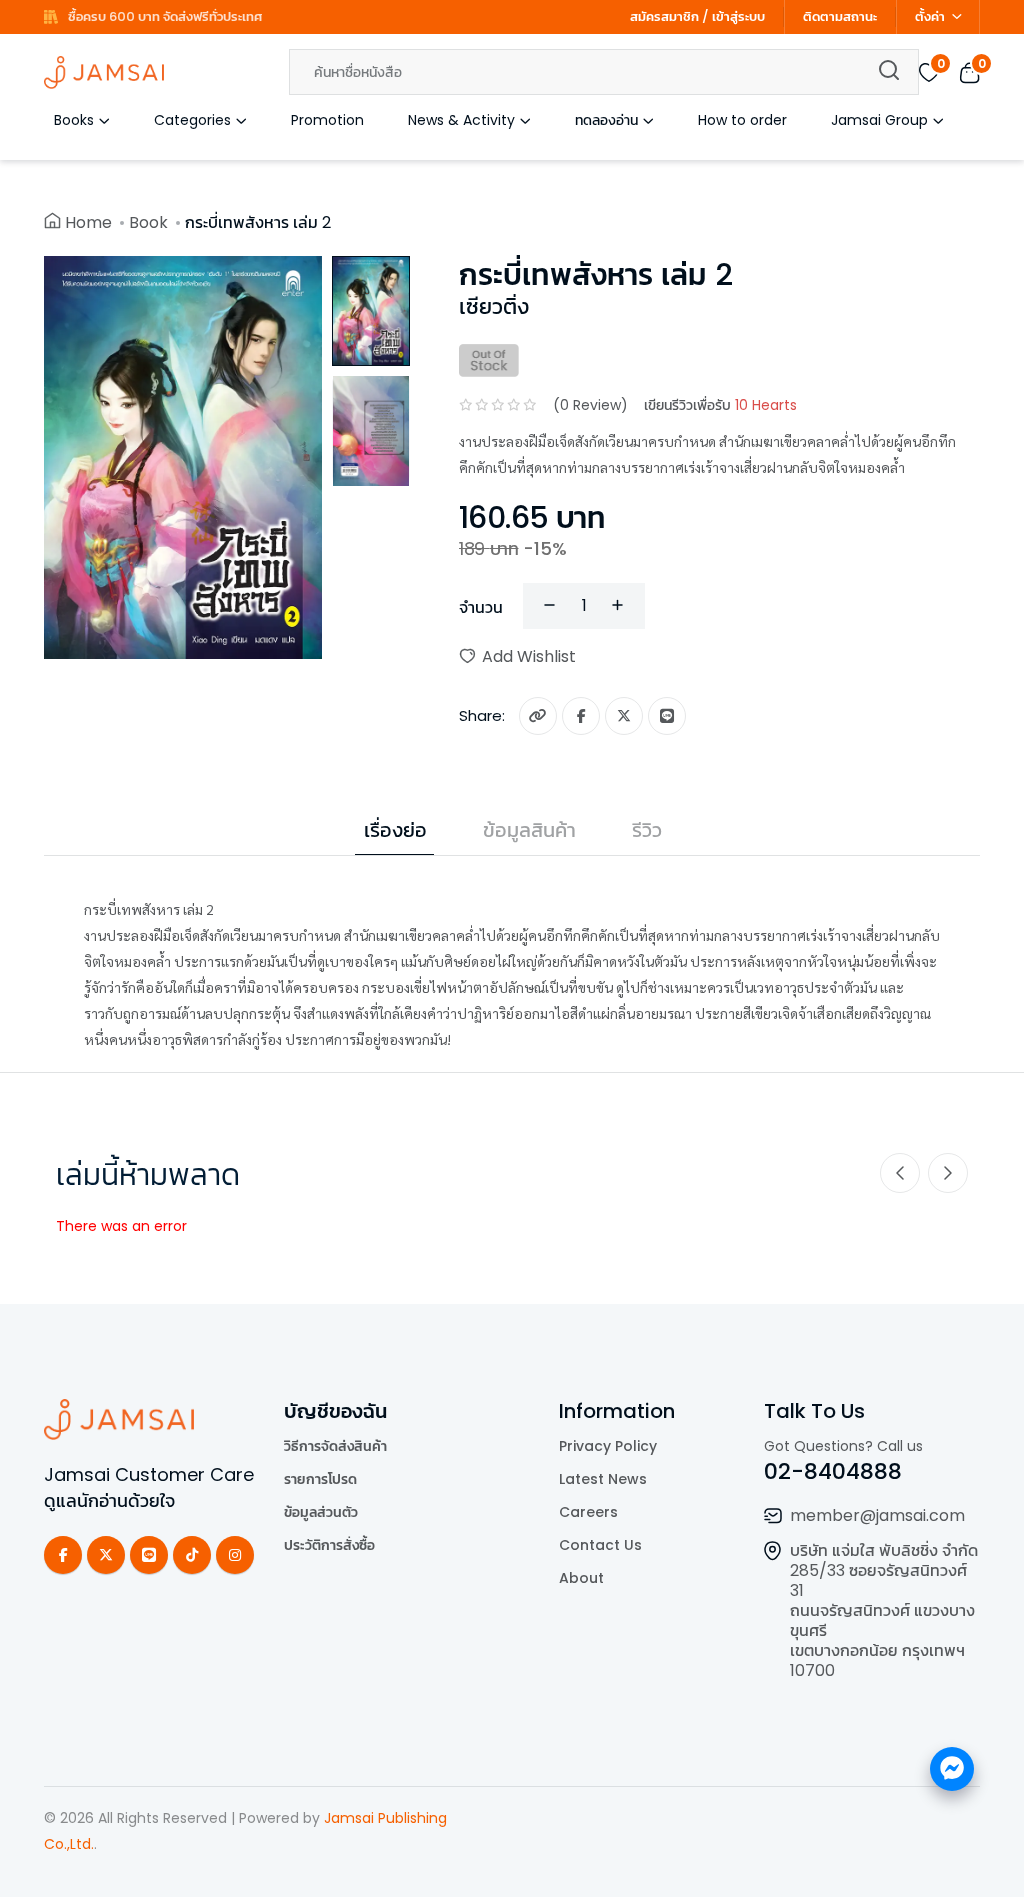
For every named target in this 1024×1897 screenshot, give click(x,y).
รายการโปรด (320, 1479)
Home (88, 222)
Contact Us (600, 1545)
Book (148, 222)
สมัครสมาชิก (664, 16)
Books (74, 120)
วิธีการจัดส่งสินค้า (335, 1446)
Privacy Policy (608, 1446)
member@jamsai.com (877, 1515)
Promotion (327, 120)
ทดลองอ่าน (606, 120)
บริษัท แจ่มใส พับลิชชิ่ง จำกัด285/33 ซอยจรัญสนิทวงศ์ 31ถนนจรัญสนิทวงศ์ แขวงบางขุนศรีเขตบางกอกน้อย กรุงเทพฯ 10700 (884, 1610)
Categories (192, 120)
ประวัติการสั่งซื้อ (329, 1545)
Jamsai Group (879, 120)
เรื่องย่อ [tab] (395, 830)
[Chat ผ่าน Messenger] (952, 1769)
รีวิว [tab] (647, 830)
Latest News (603, 1479)
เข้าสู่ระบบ (738, 16)
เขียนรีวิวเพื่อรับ (720, 405)
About (581, 1578)
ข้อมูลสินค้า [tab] (529, 830)
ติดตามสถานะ (840, 16)
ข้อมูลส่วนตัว (321, 1512)
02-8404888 (833, 1471)
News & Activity (461, 120)
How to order (742, 120)
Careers (588, 1512)
